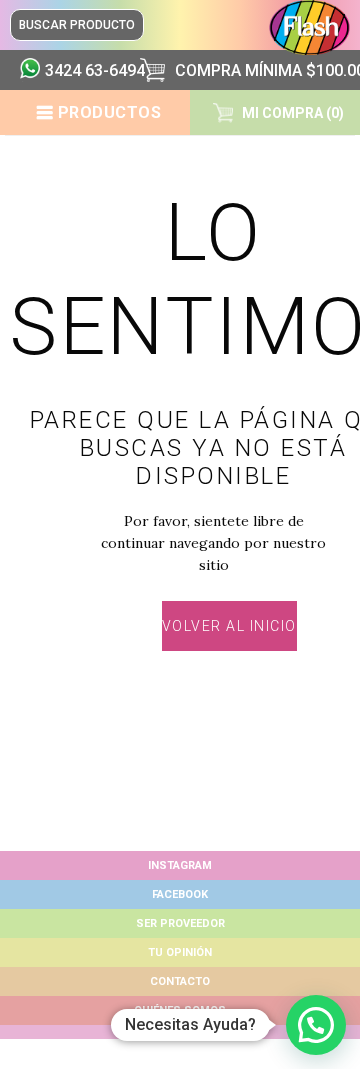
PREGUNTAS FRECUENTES (180, 1031)
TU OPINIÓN (180, 952)
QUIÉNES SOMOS (180, 1010)
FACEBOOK (180, 894)
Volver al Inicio (229, 626)
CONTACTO (180, 981)
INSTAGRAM (180, 865)
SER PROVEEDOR (180, 923)
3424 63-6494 (85, 70)
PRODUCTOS (110, 112)
